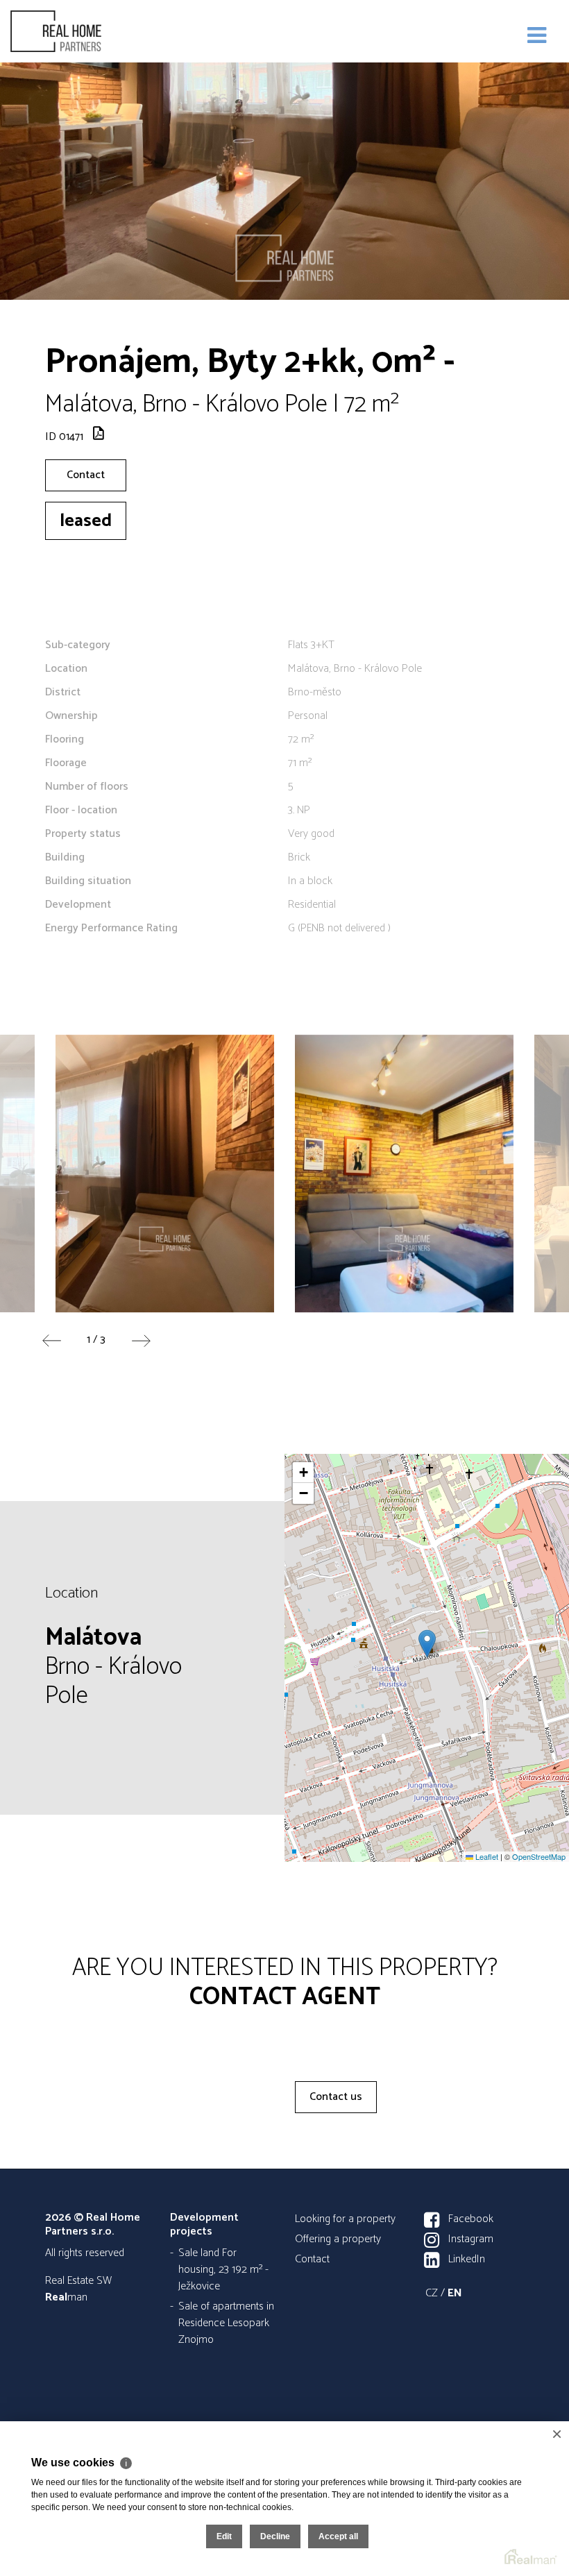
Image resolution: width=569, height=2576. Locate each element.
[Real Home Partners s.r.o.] (80, 31)
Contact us (336, 2097)
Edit (224, 2536)
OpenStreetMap (539, 1856)
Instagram (471, 2239)
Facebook (471, 2219)
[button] (427, 1644)
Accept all (338, 2536)
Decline (275, 2536)
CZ (432, 2293)
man (66, 2297)
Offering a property (338, 2239)
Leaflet (486, 1856)
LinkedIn (467, 2259)
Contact (86, 475)
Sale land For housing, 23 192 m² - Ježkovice (223, 2270)
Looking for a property (345, 2219)
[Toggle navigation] (537, 36)
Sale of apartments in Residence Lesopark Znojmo (226, 2323)
